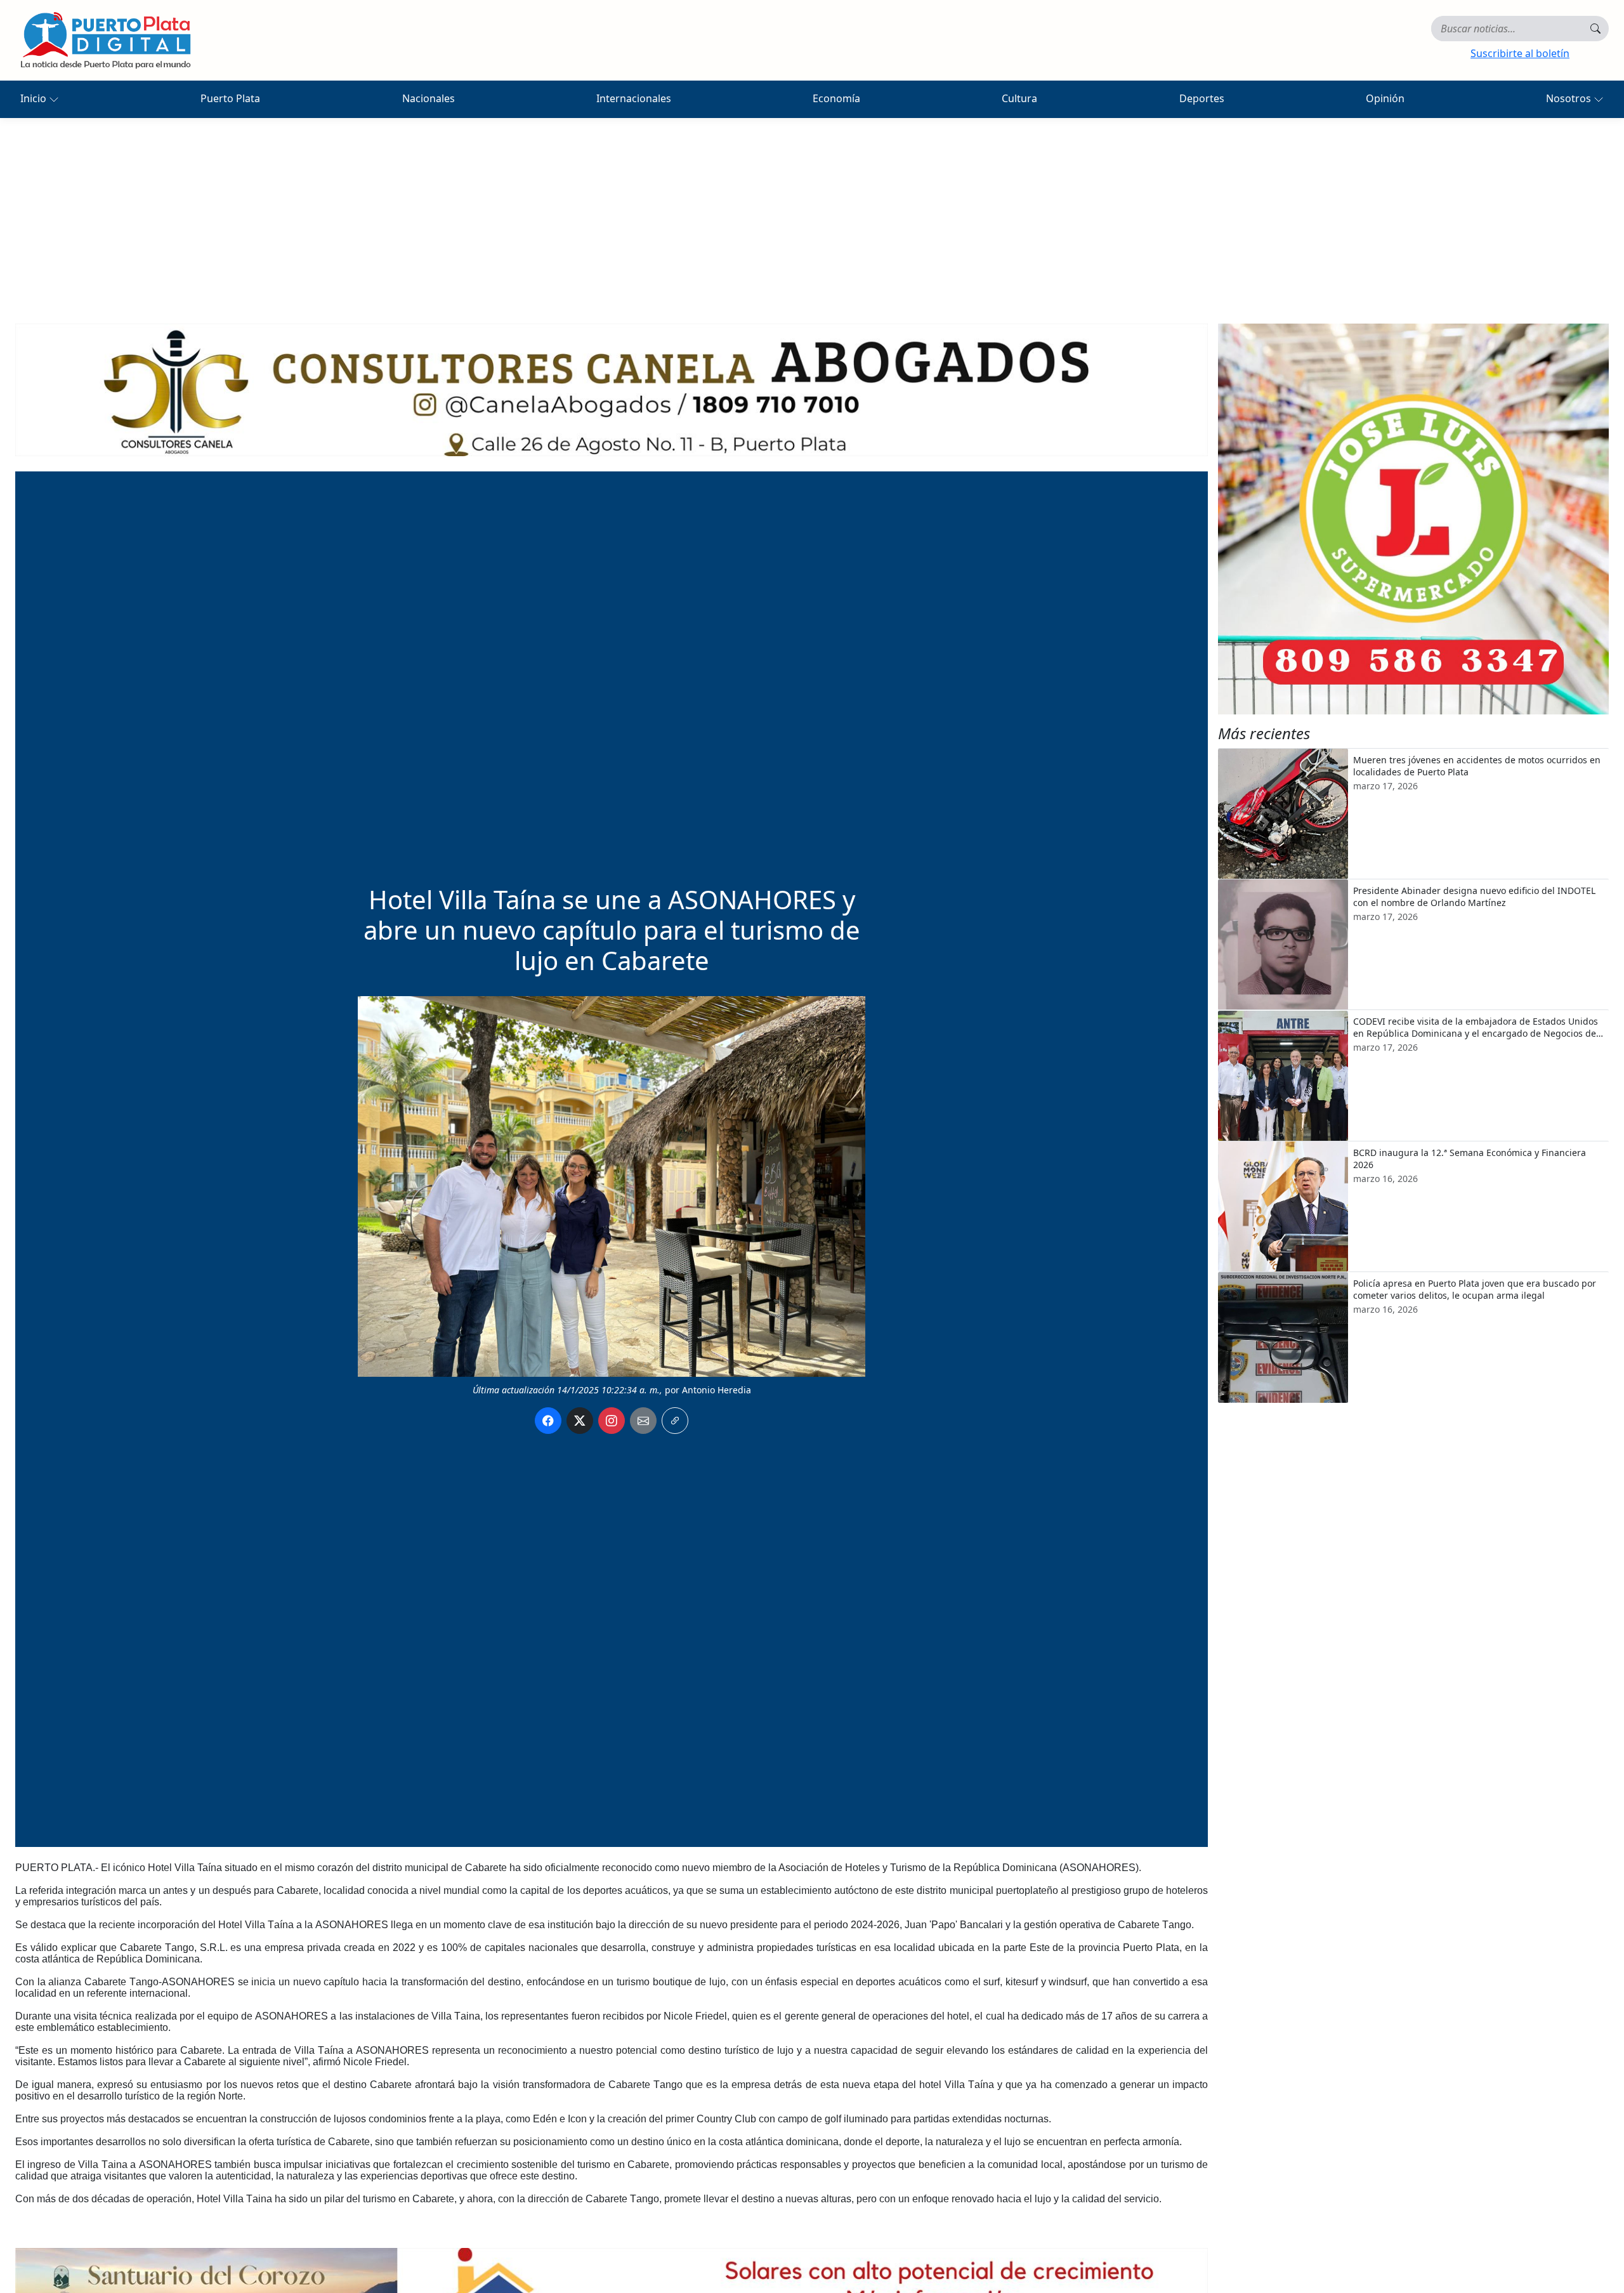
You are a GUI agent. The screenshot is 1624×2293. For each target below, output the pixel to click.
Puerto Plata (230, 98)
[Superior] (612, 389)
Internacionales (634, 98)
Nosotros (1570, 98)
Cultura (1019, 98)
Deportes (1202, 98)
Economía (836, 98)
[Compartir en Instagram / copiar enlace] (612, 1421)
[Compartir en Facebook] (548, 1421)
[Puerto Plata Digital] (105, 40)
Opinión (1385, 98)
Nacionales (429, 98)
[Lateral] (1413, 519)
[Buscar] (1595, 29)
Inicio (35, 98)
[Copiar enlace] (675, 1421)
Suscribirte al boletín (1520, 53)
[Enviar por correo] (643, 1421)
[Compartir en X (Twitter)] (580, 1421)
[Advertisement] (812, 213)
